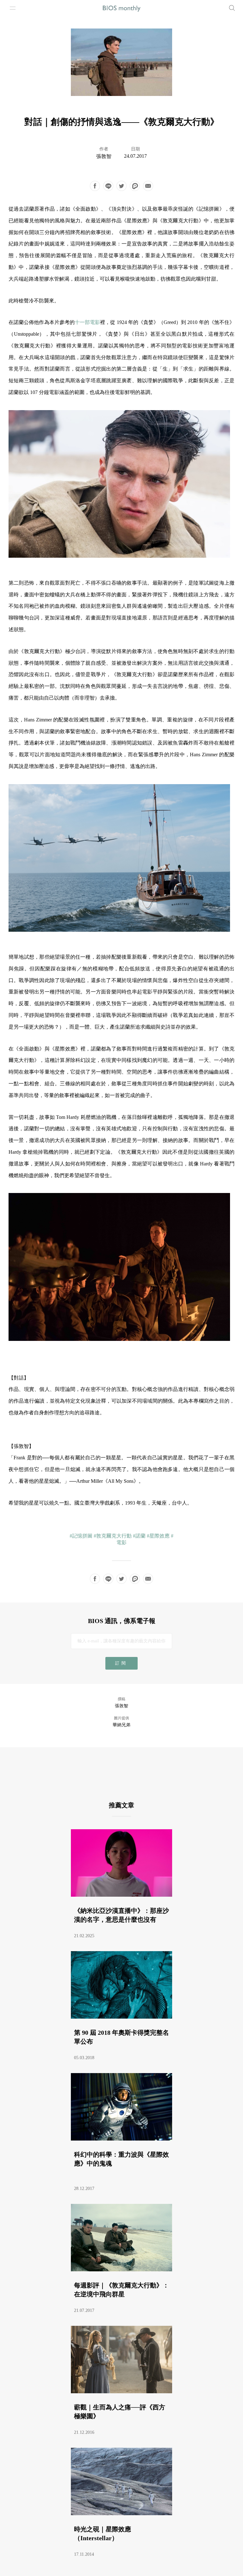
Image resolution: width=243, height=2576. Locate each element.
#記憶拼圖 (81, 1536)
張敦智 (104, 156)
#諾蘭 (139, 1536)
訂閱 (121, 1663)
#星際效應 (158, 1536)
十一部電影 (87, 322)
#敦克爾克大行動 (113, 1536)
